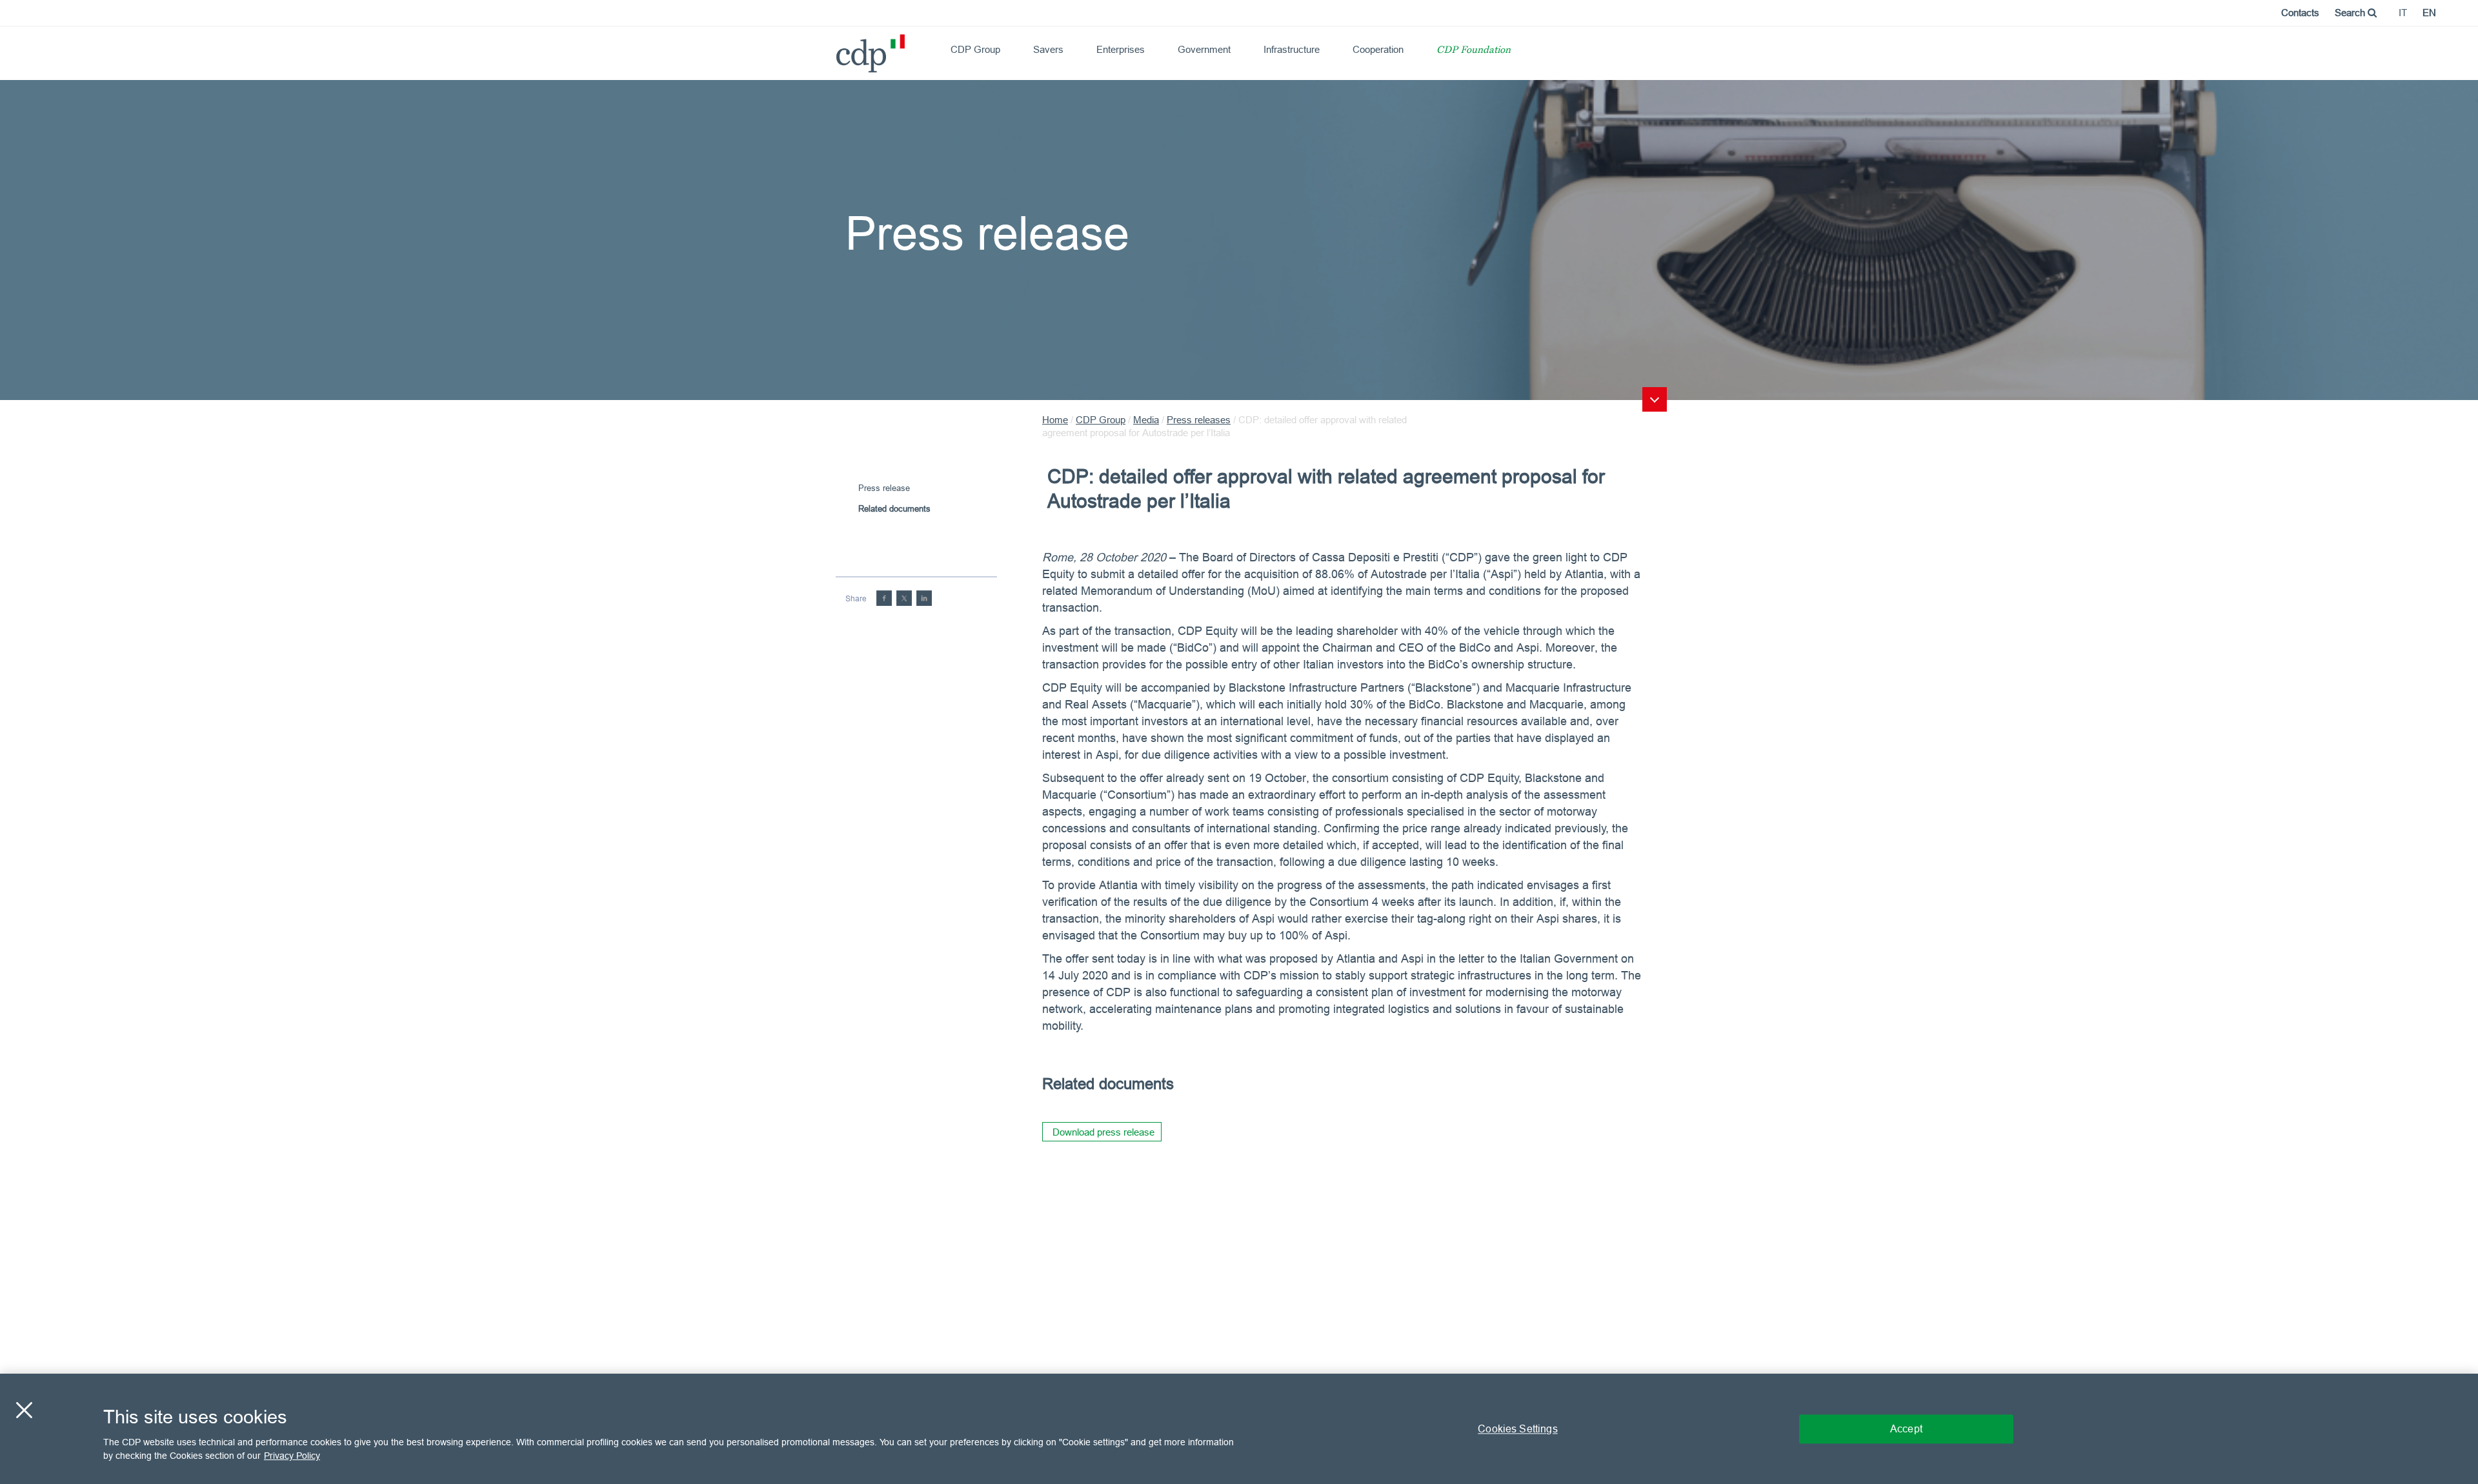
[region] (1239, 1429)
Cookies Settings (1518, 1429)
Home (1055, 420)
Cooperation (1378, 49)
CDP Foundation (1474, 51)
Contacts (2300, 13)
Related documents (894, 508)
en (2429, 13)
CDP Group (975, 49)
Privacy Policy (292, 1456)
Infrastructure (1292, 49)
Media (1146, 420)
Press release (884, 488)
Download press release (1103, 1132)
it (2403, 13)
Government (1204, 49)
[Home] (841, 49)
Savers (1048, 49)
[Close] (24, 1410)
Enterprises (1121, 49)
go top (1655, 399)
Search (2351, 13)
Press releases (1199, 420)
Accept (1906, 1429)
